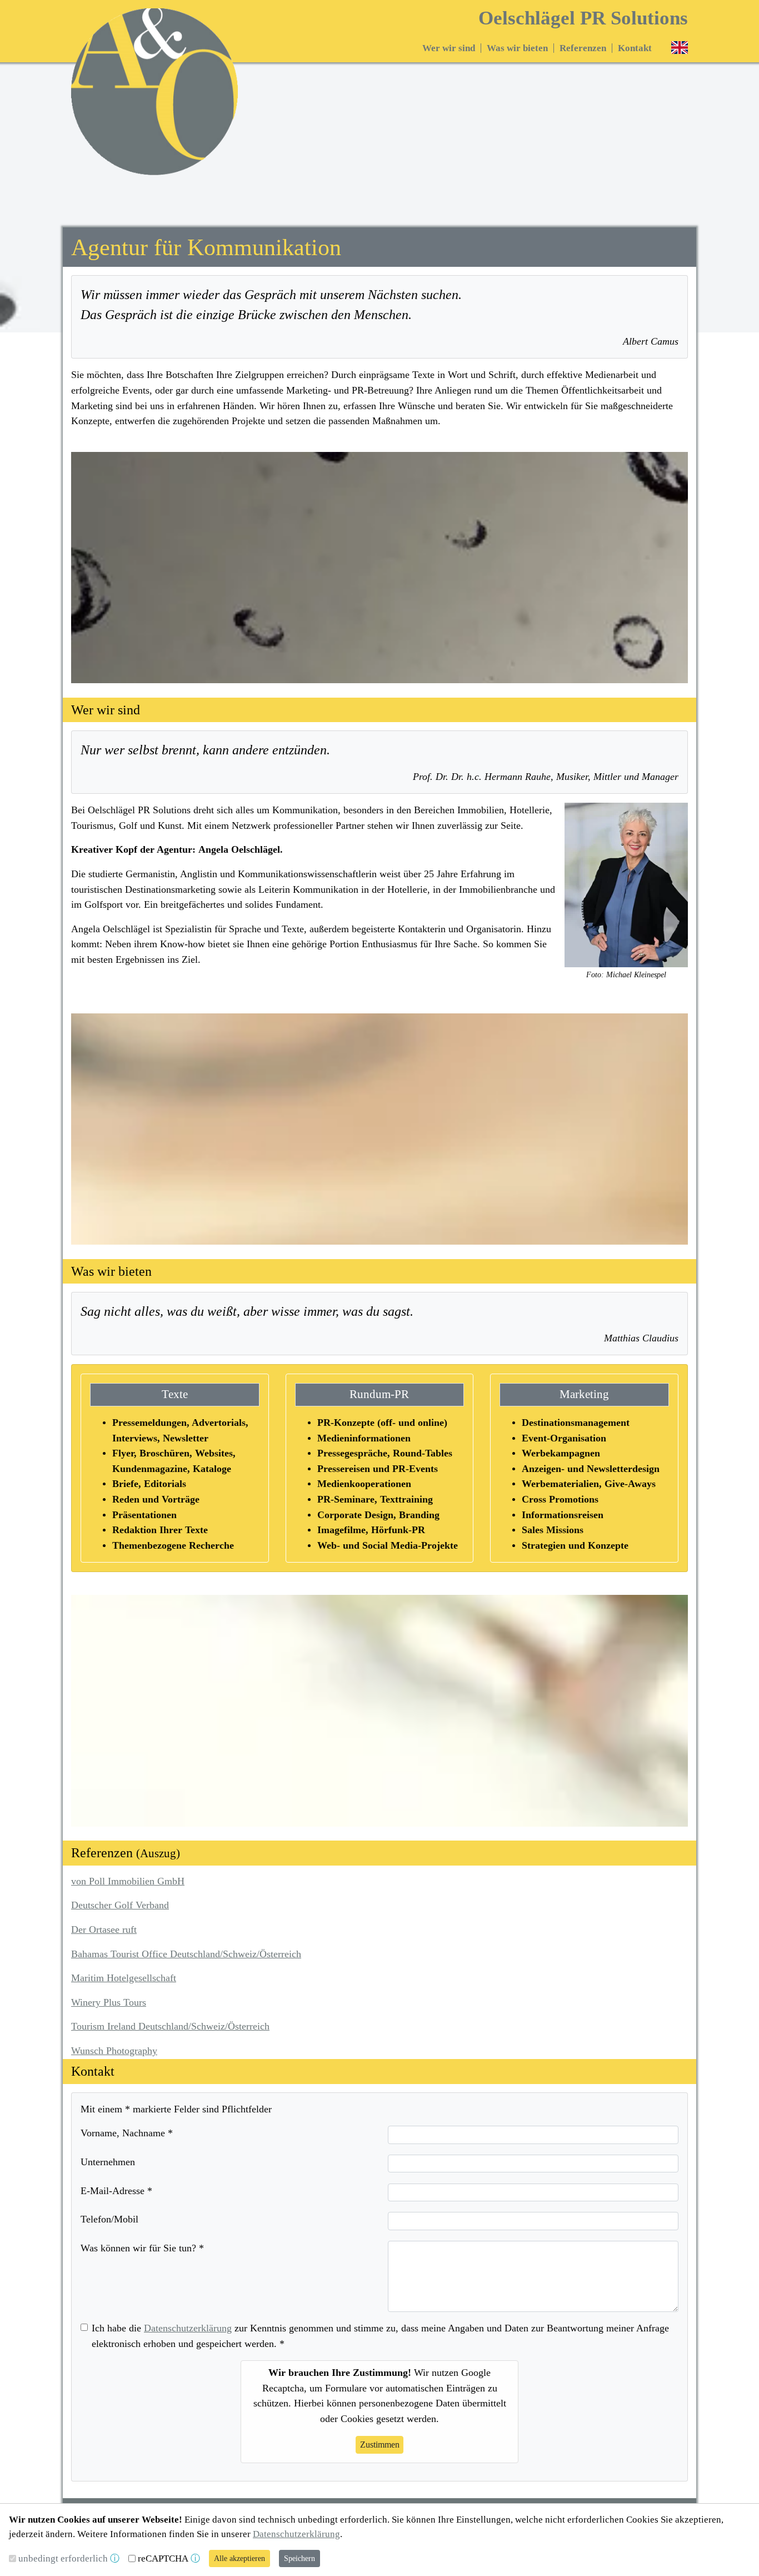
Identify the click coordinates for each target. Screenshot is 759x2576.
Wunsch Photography (114, 2051)
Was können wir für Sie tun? (142, 2248)
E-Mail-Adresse (116, 2191)
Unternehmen (108, 2162)
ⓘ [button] (115, 2558)
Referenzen (583, 48)
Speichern (299, 2558)
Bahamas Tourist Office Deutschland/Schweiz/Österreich (186, 1954)
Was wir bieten (517, 48)
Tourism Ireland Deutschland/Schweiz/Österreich (170, 2026)
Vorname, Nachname (127, 2133)
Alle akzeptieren (239, 2558)
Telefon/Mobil (109, 2219)
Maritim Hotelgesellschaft (124, 1978)
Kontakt (635, 48)
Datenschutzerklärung (188, 2328)
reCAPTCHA (163, 2558)
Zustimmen (380, 2445)
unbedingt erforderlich (63, 2558)
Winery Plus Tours (109, 2002)
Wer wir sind (449, 48)
